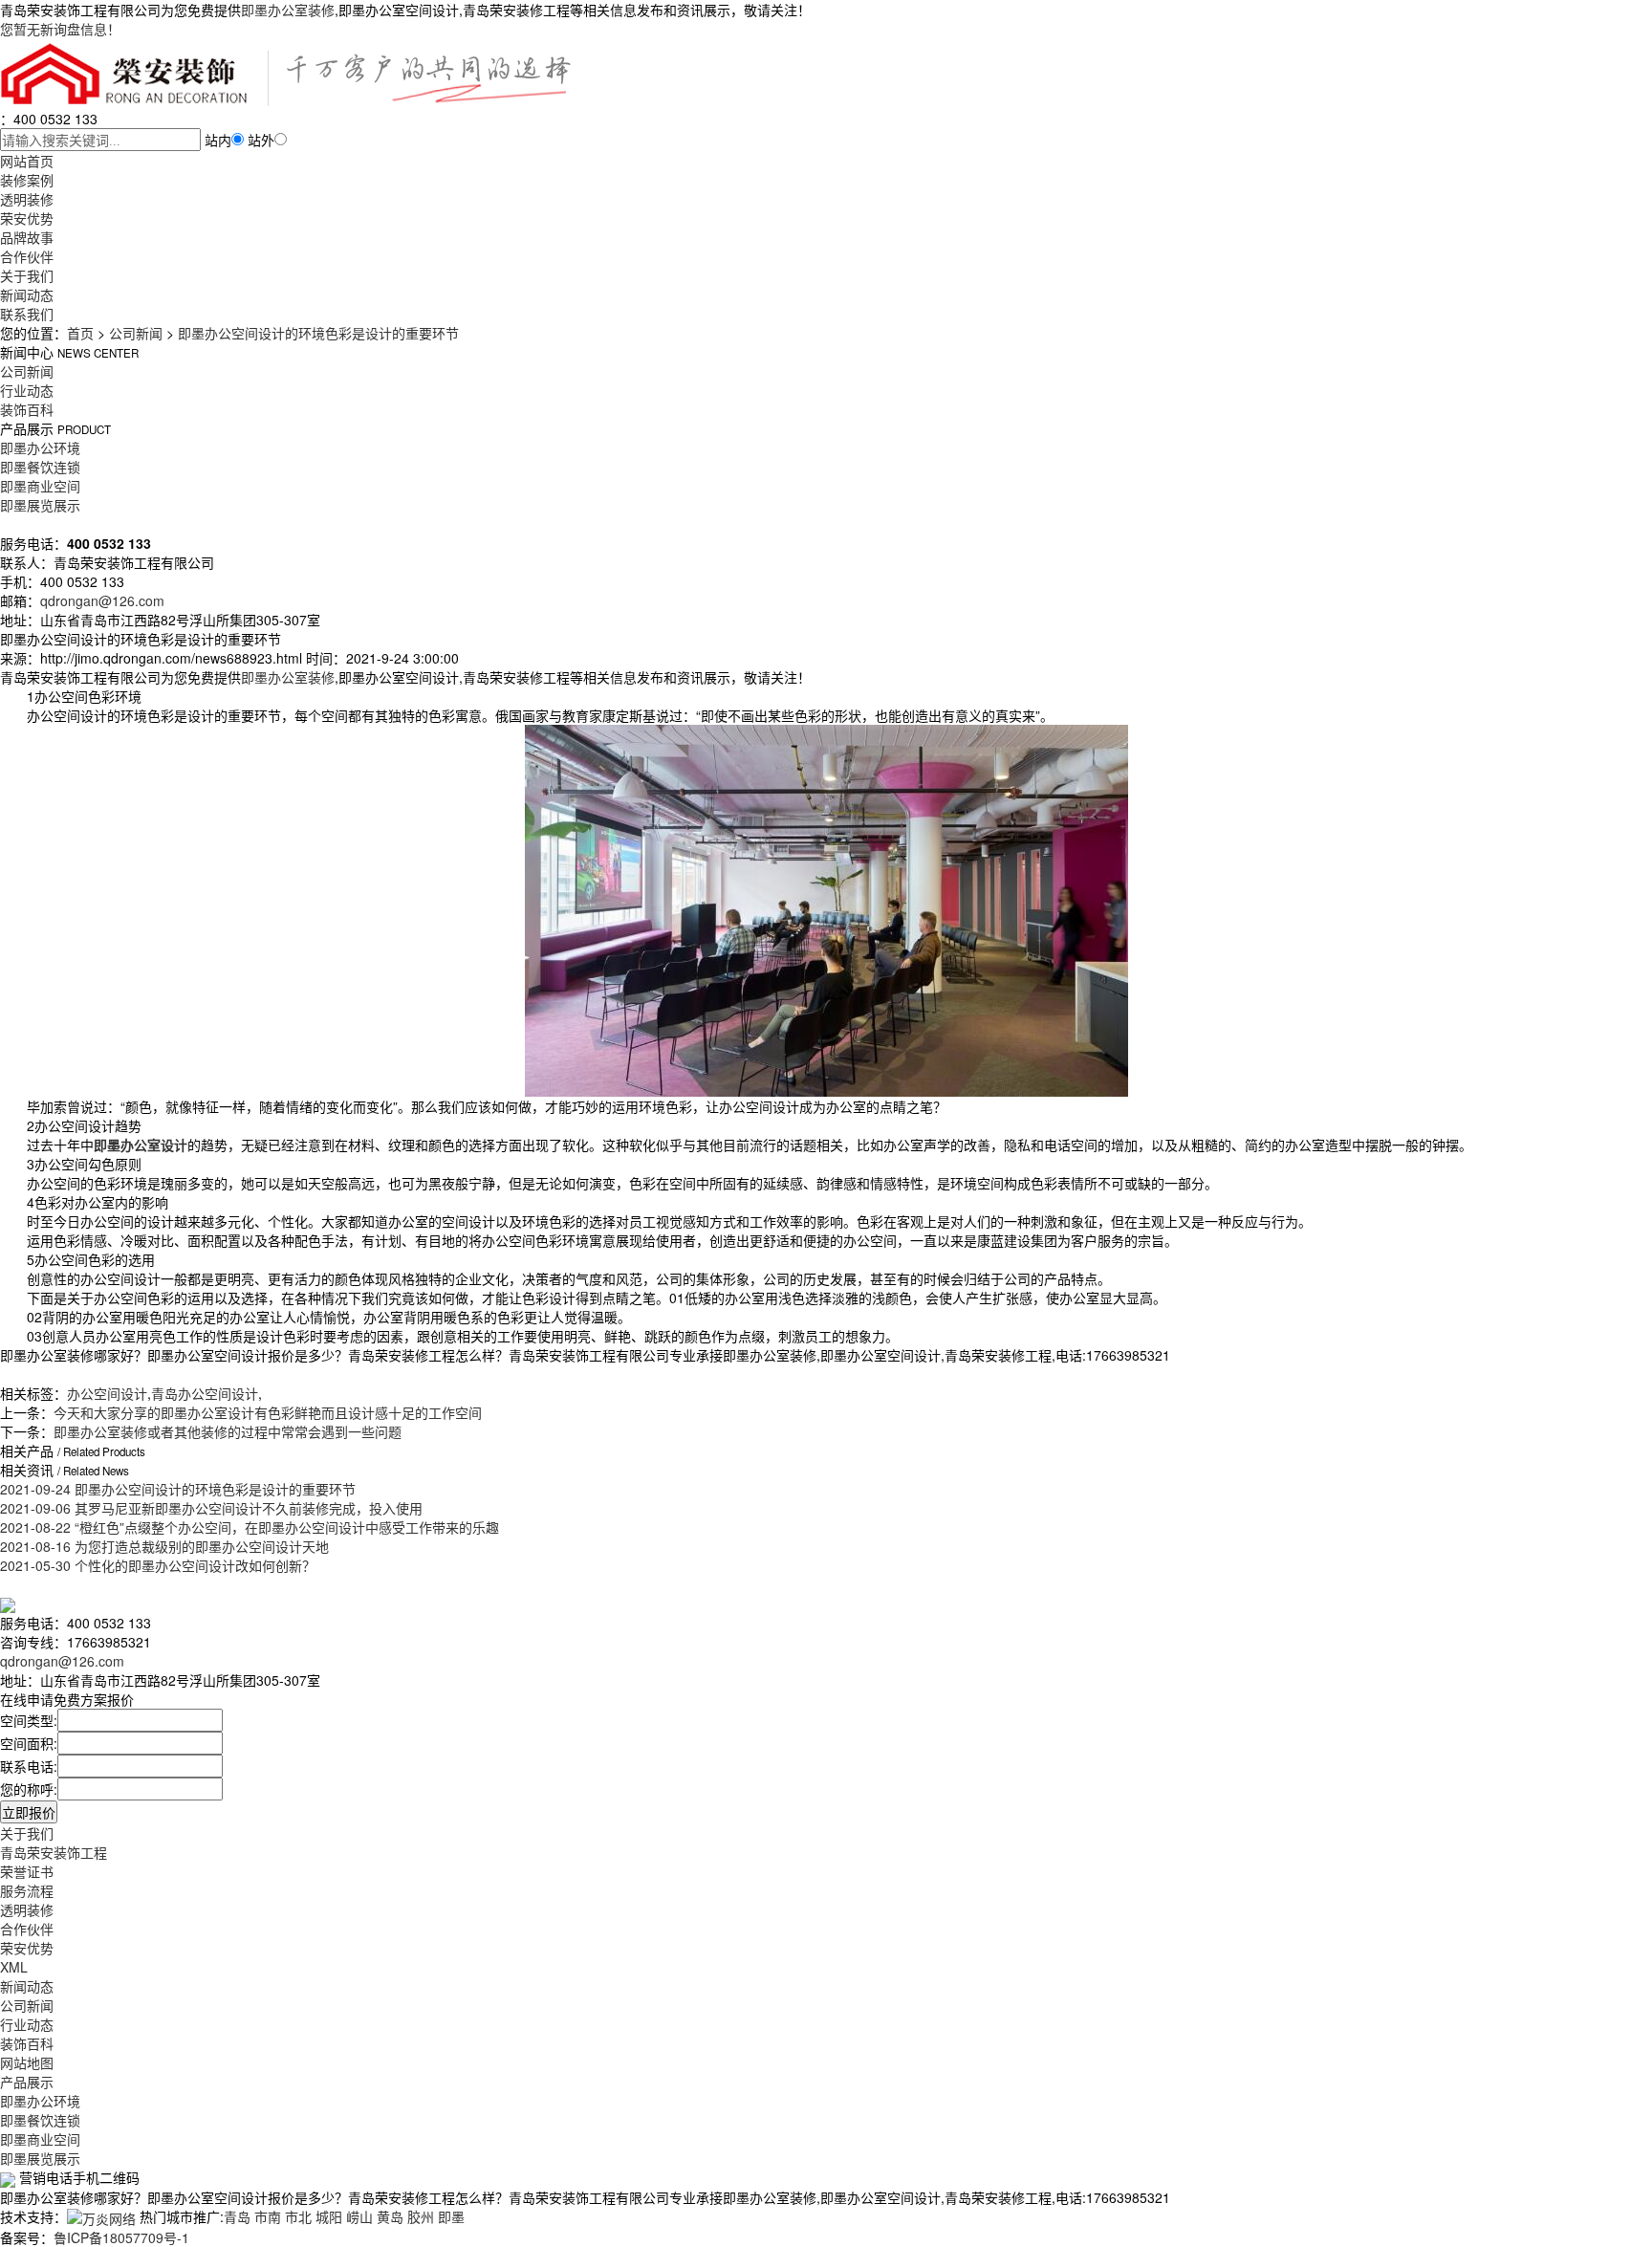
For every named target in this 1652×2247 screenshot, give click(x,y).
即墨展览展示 (40, 505)
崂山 (359, 2216)
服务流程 (27, 1890)
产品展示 (27, 2082)
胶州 (421, 2216)
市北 (298, 2216)
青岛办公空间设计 (205, 1393)
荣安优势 (27, 218)
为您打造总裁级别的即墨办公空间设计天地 (164, 1546)
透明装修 (27, 199)
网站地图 (27, 2062)
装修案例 (27, 180)
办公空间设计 (107, 1393)
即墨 (451, 2216)
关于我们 (27, 275)
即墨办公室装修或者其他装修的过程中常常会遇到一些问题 (228, 1431)
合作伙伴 (27, 256)
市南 (268, 2216)
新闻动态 (27, 295)
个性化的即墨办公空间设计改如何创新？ (158, 1565)
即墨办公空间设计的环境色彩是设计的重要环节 (318, 333)
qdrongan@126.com (102, 600)
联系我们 (27, 314)
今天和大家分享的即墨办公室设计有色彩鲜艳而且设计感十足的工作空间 (268, 1412)
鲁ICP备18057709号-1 (121, 2237)
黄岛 (390, 2216)
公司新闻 (136, 333)
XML (14, 1967)
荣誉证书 (27, 1871)
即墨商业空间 (40, 486)
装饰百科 (27, 409)
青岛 (237, 2216)
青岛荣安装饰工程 (54, 1852)
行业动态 (27, 390)
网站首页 (27, 161)
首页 (80, 333)
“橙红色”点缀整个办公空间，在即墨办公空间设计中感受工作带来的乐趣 (250, 1527)
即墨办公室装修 (288, 10)
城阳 (329, 2216)
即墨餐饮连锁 (40, 467)
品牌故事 (27, 237)
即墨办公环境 (40, 447)
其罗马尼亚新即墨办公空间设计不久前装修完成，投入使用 (211, 1508)
